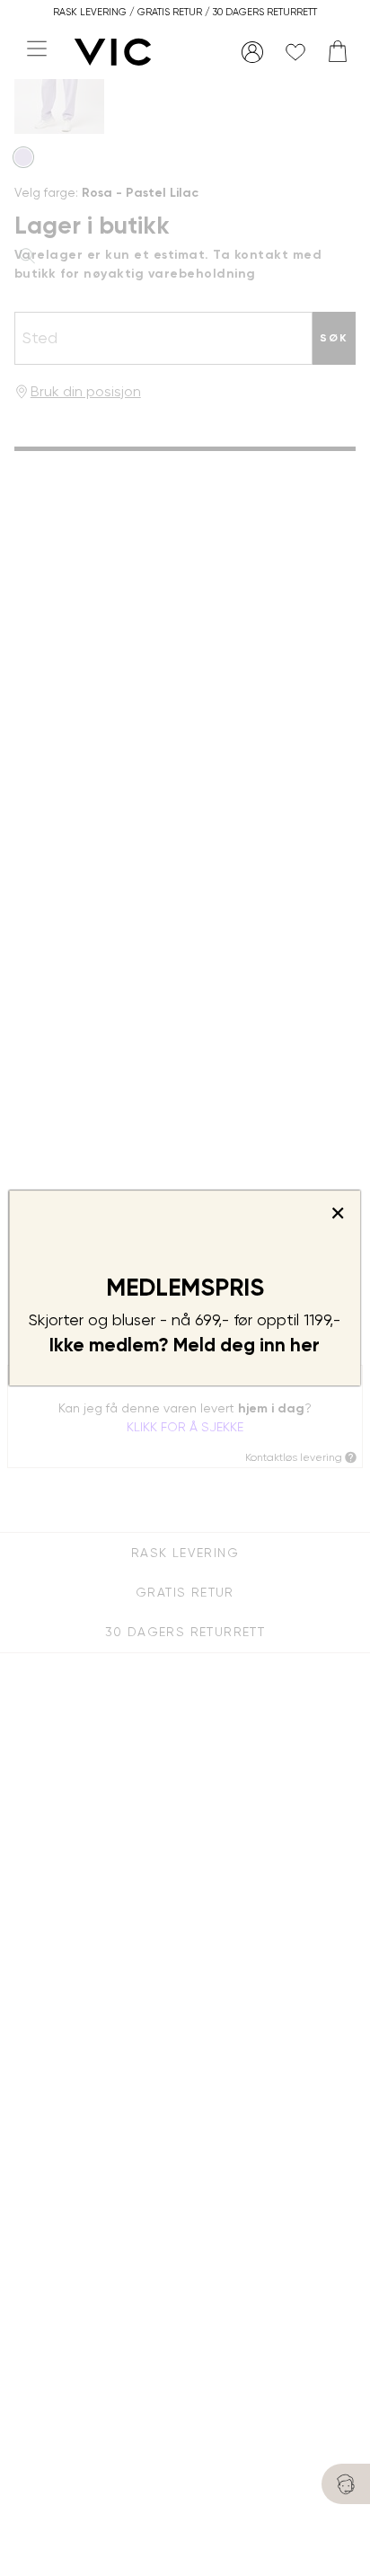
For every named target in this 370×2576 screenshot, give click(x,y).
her (305, 1345)
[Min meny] (252, 52)
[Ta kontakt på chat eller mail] (346, 2484)
